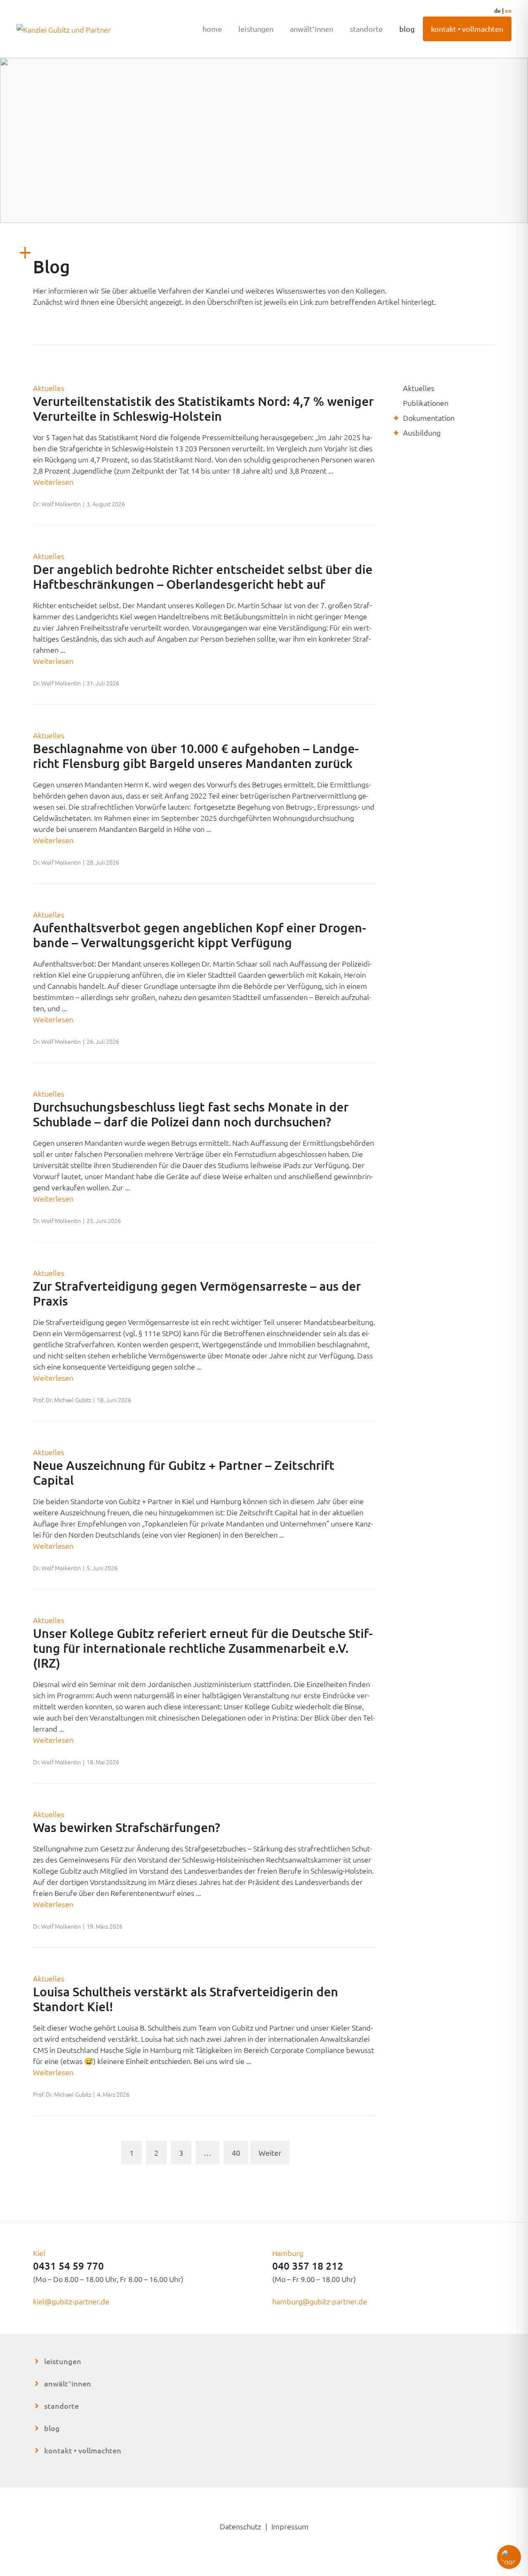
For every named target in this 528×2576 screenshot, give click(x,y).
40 (236, 2153)
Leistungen (256, 29)
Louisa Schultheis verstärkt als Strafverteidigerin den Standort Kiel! (186, 1999)
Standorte (366, 29)
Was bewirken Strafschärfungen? (127, 1827)
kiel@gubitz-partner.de (71, 2301)
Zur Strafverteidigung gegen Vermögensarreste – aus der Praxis (197, 1293)
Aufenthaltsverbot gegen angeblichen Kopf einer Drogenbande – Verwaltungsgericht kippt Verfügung (199, 935)
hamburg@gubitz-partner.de (320, 2301)
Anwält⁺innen (312, 29)
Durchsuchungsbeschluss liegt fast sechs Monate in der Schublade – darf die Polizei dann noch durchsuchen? (191, 1114)
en (508, 11)
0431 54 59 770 (68, 2266)
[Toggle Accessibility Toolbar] (509, 2557)
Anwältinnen (68, 2383)
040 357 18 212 (308, 2266)
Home (212, 29)
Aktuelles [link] (419, 388)
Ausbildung (422, 432)
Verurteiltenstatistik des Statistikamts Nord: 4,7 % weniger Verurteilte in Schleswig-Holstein (203, 408)
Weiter (270, 2153)
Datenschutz (240, 2526)
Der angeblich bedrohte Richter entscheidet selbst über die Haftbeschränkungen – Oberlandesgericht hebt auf (203, 576)
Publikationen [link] (426, 403)
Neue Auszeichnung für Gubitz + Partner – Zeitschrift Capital (184, 1472)
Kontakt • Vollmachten (467, 29)
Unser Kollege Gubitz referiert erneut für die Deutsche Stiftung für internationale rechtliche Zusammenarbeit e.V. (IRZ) (203, 1648)
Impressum (290, 2526)
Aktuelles (49, 388)
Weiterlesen (53, 482)
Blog (407, 29)
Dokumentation (429, 418)
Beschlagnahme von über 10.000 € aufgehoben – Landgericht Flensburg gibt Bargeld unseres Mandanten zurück (196, 756)
